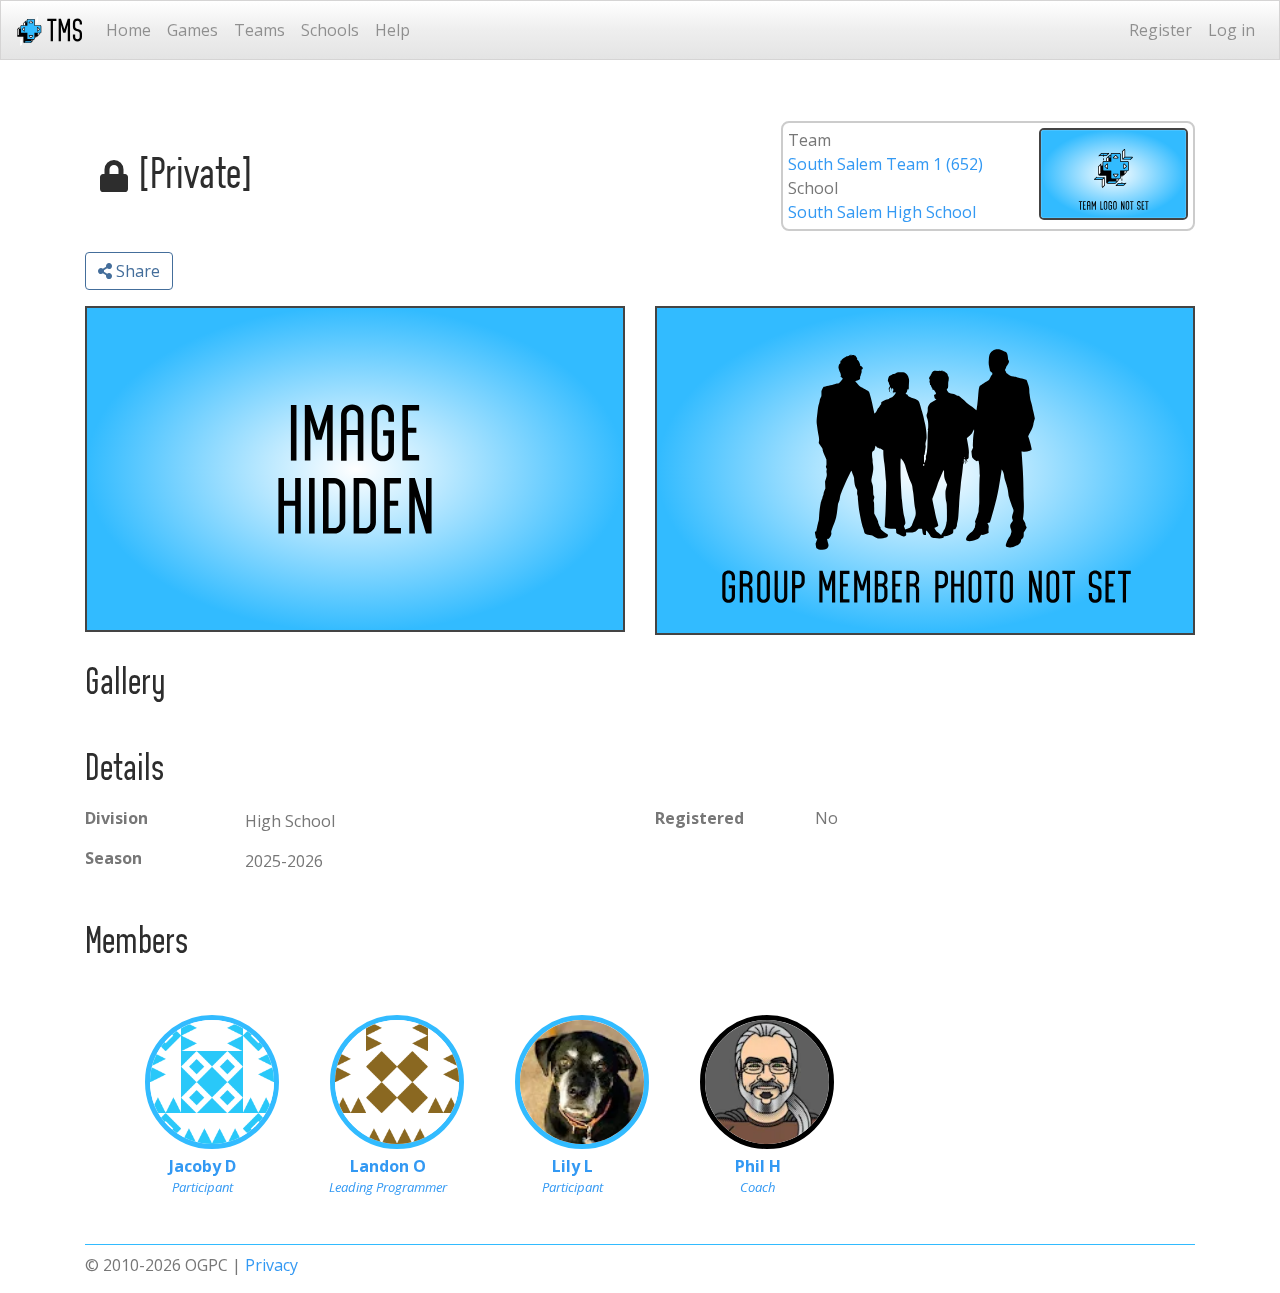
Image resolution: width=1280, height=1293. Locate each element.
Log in (1231, 30)
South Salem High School (882, 212)
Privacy (271, 1265)
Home (128, 30)
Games (192, 30)
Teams (259, 30)
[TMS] (49, 30)
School (813, 188)
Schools (330, 30)
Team (809, 140)
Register (1160, 30)
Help (392, 30)
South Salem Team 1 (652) (885, 164)
